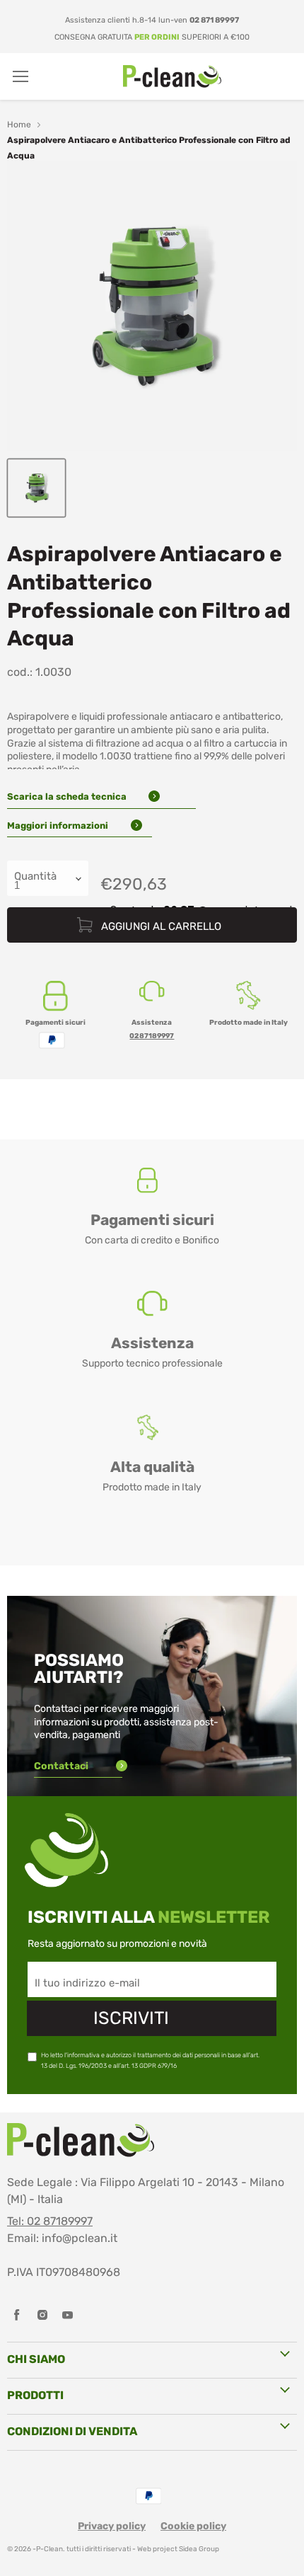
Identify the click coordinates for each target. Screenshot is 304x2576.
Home (19, 125)
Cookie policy (193, 2526)
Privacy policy (112, 2526)
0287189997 (152, 1036)
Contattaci (62, 1766)
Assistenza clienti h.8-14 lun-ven (152, 20)
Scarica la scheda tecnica (68, 797)
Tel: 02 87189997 (50, 2221)
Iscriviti (131, 2018)
